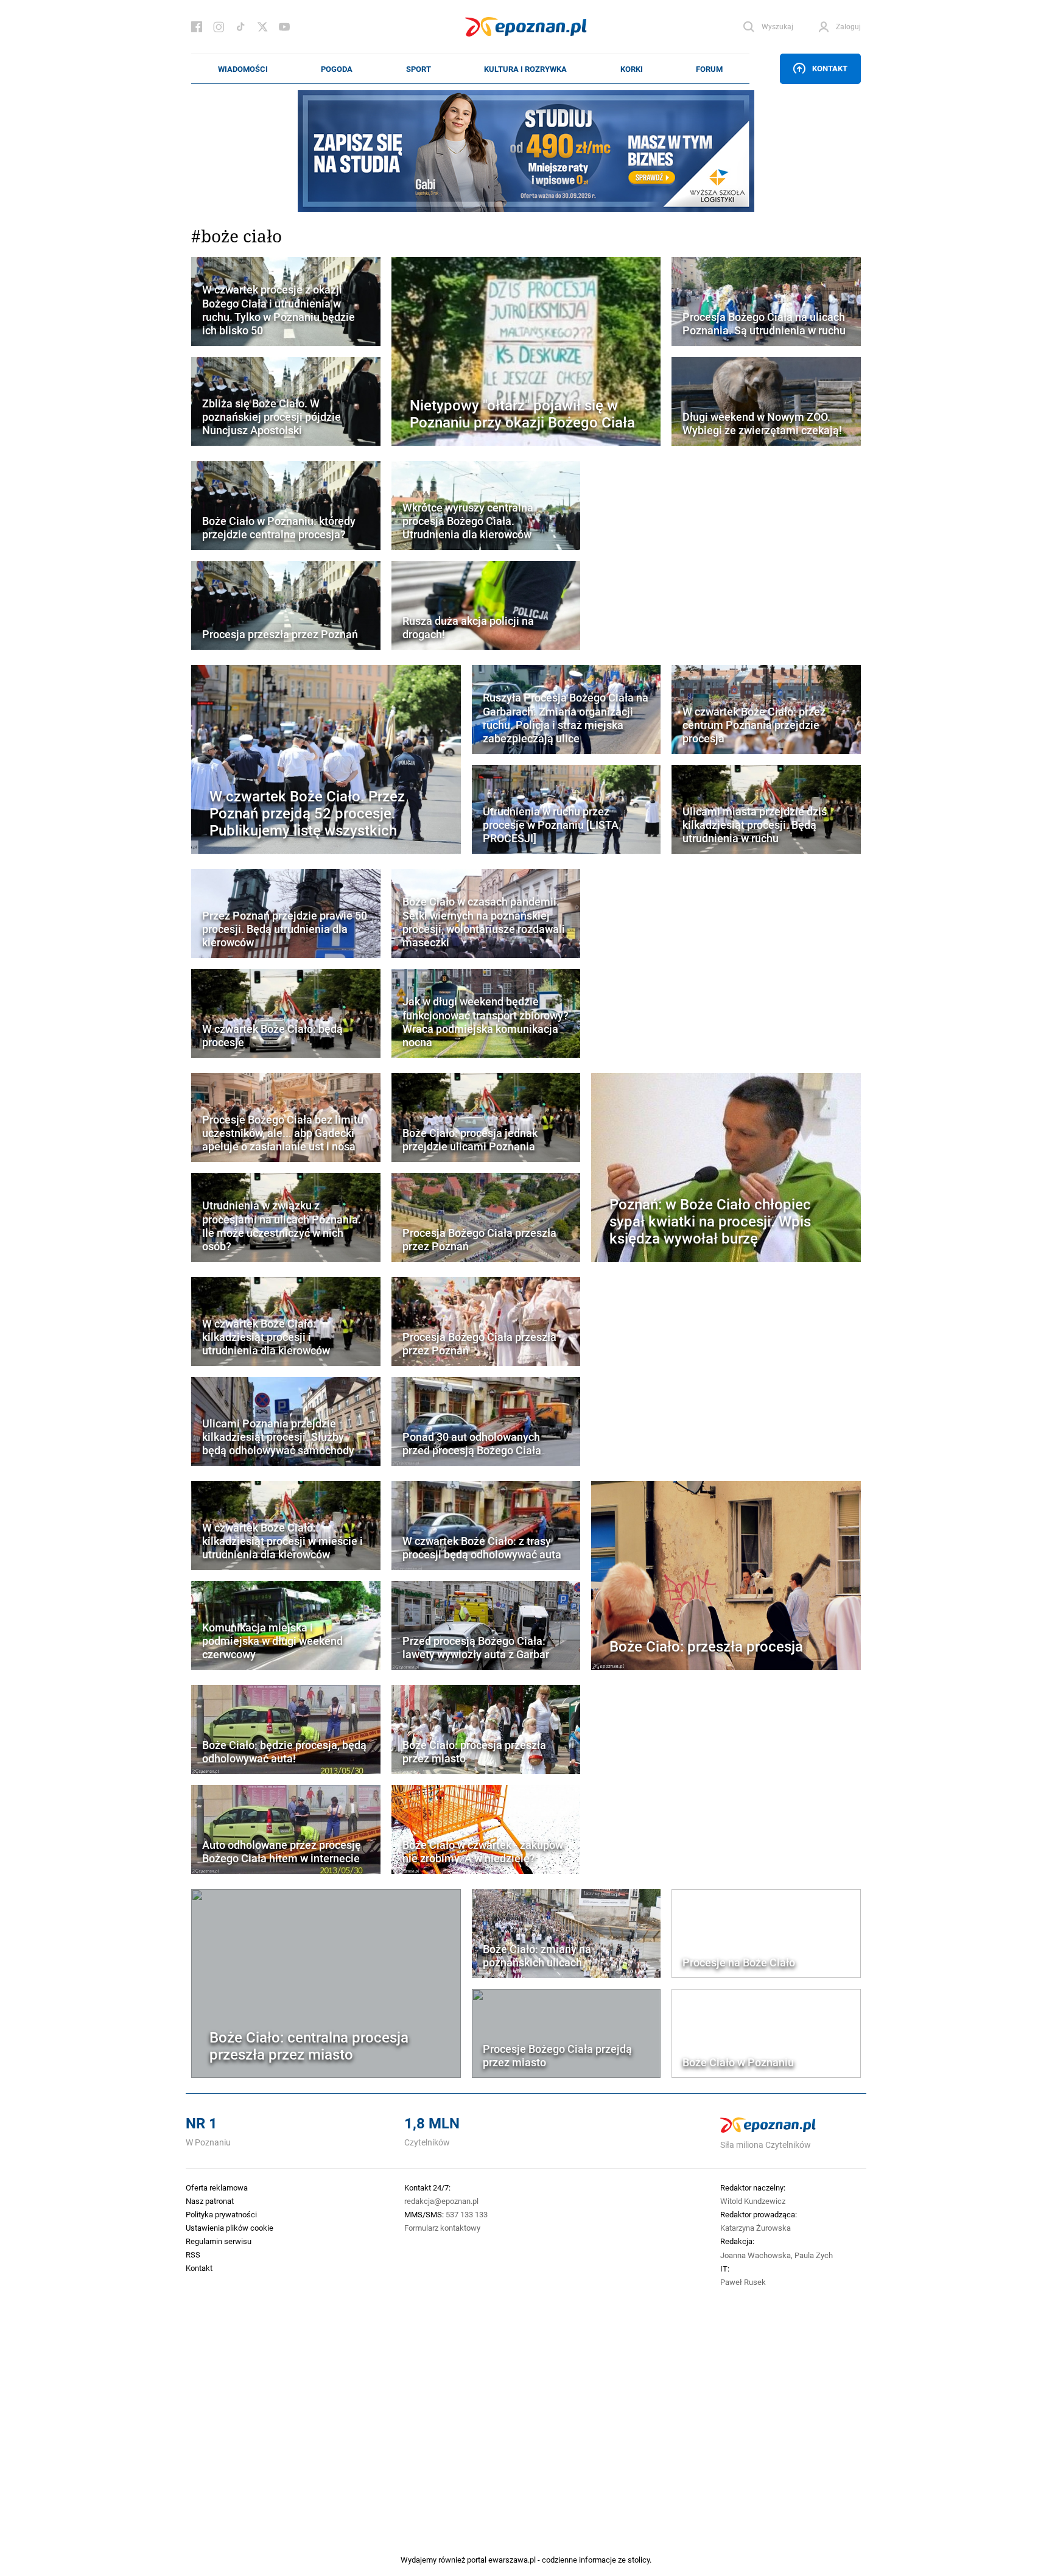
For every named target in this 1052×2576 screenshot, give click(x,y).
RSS (193, 2254)
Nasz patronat (210, 2201)
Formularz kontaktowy (442, 2228)
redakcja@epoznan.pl (441, 2201)
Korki (632, 69)
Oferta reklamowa (217, 2187)
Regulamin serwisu (219, 2241)
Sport (419, 69)
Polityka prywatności (221, 2214)
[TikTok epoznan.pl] (240, 27)
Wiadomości (243, 69)
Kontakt (830, 68)
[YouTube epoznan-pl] (284, 27)
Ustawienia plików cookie (230, 2228)
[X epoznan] (262, 27)
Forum (709, 69)
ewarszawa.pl (512, 2560)
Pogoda (337, 69)
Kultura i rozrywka (525, 69)
